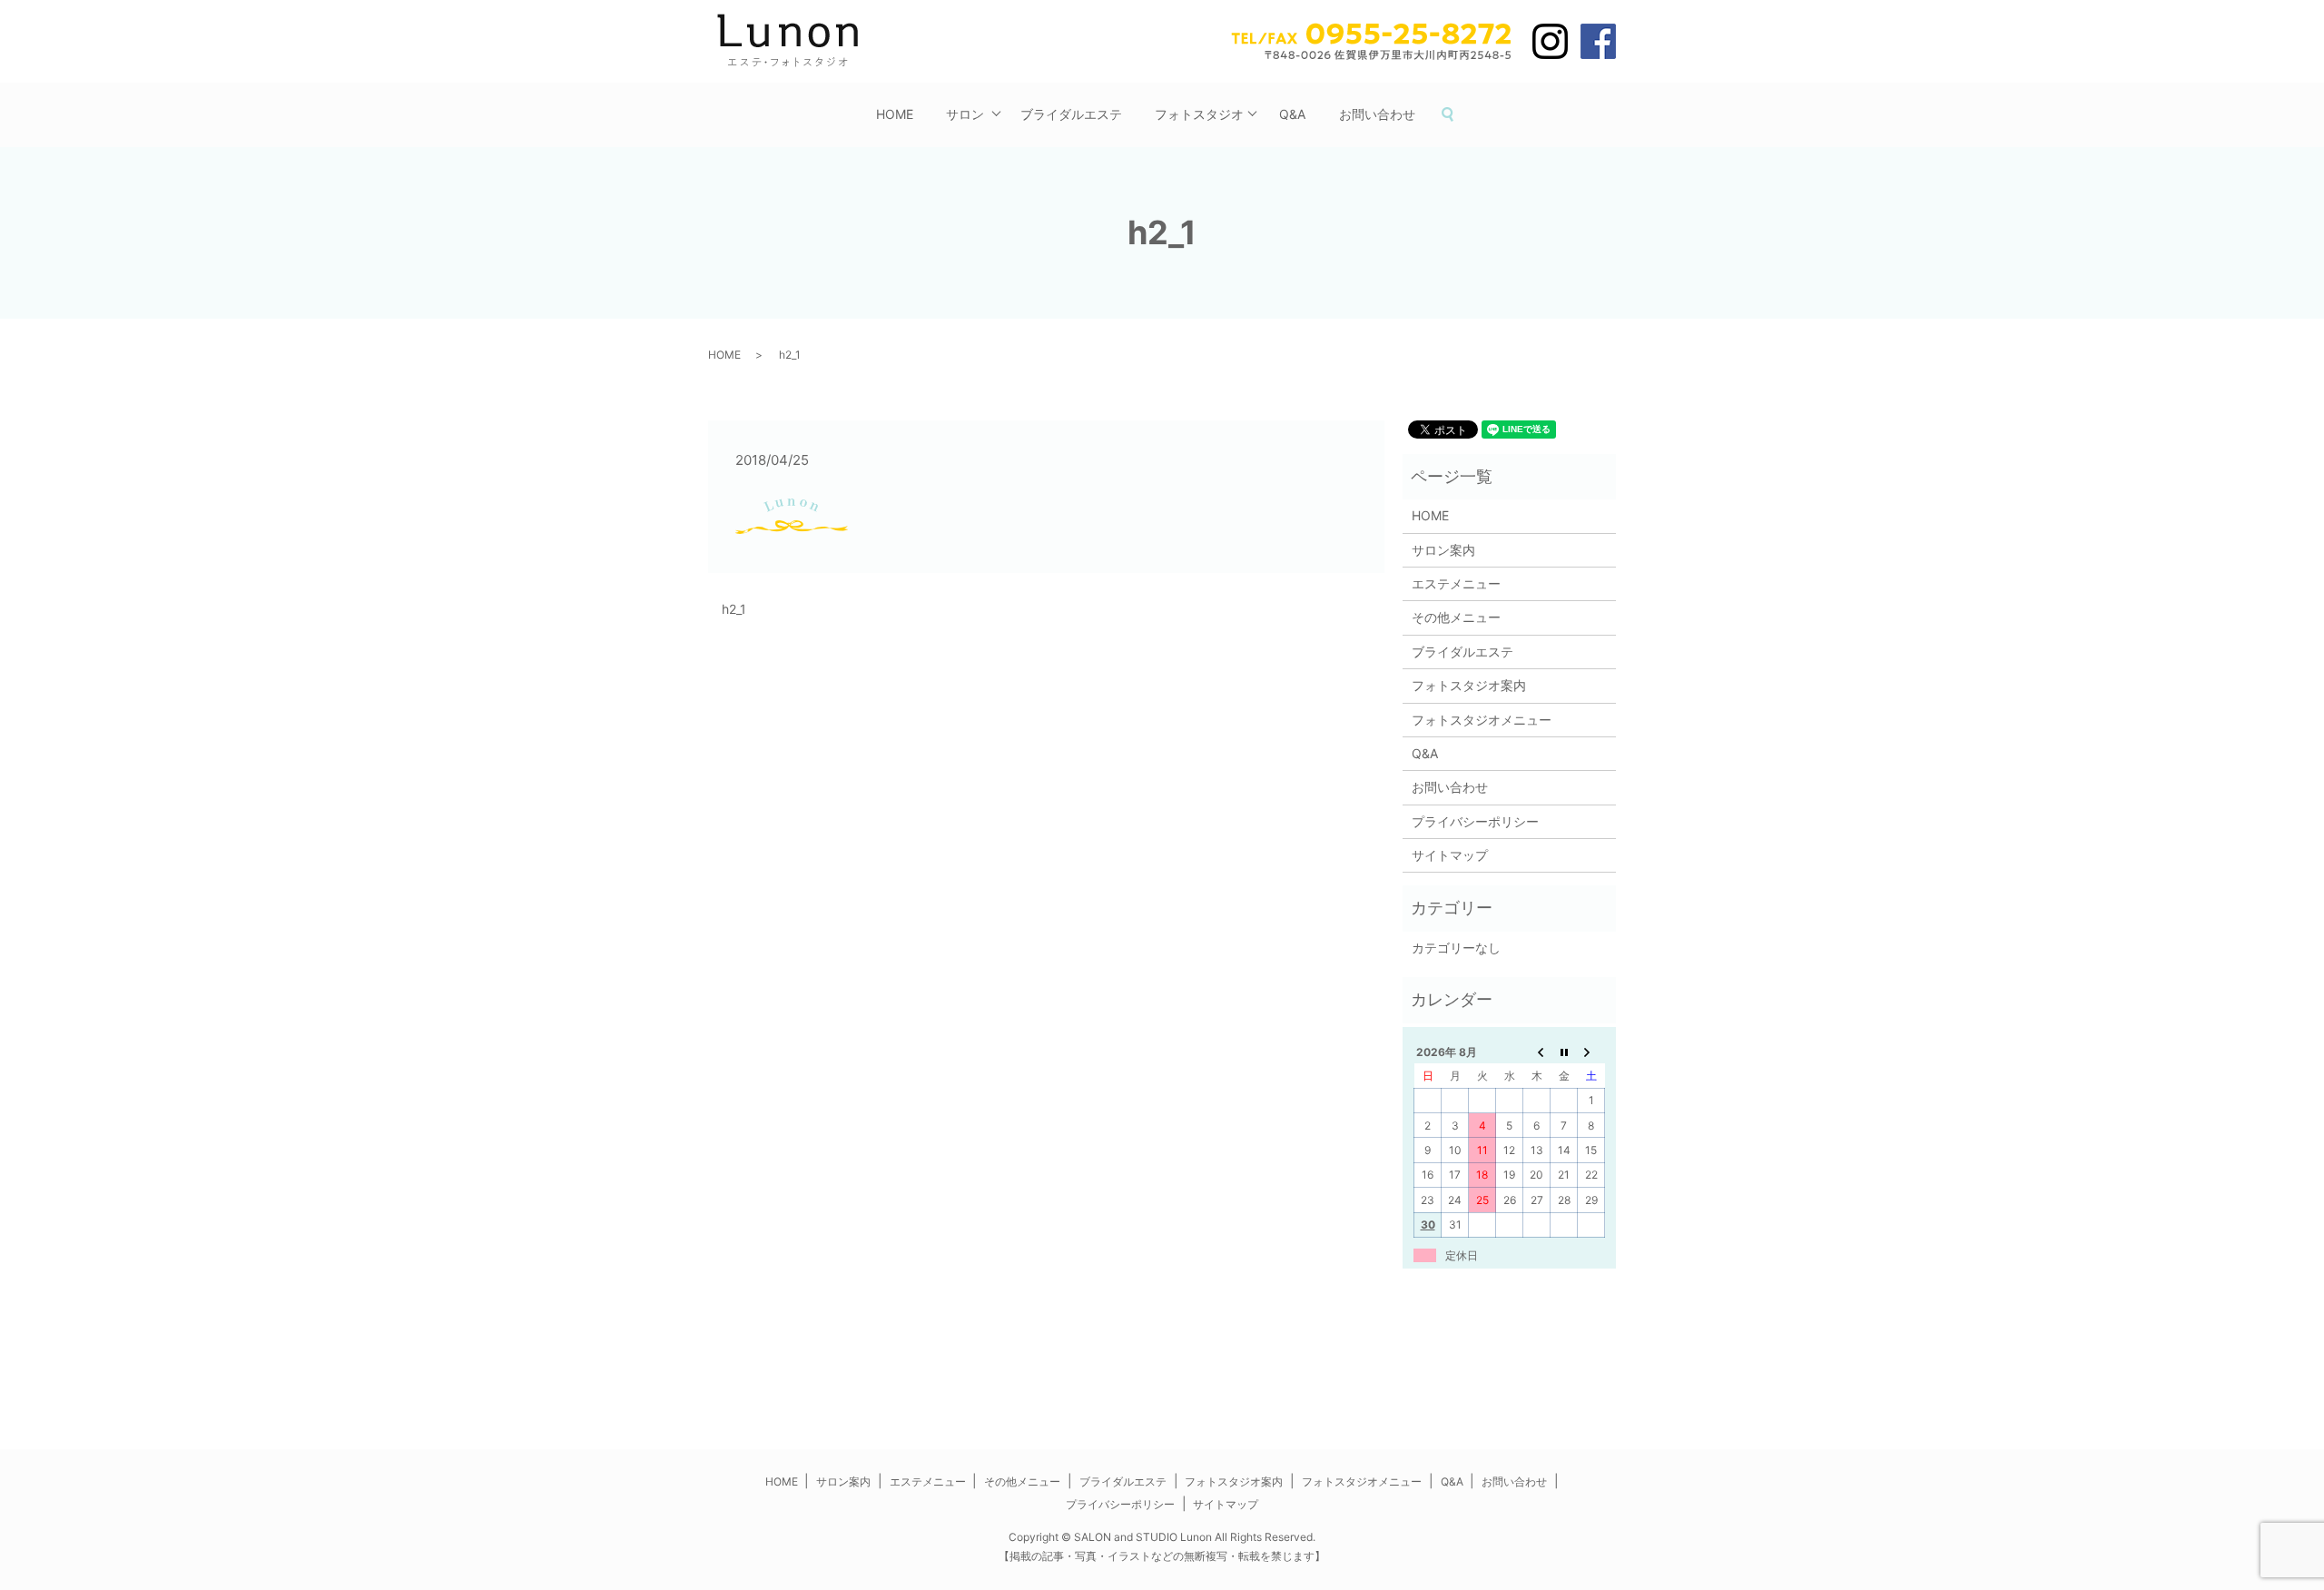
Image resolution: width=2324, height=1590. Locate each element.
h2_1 (734, 609)
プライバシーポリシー (1475, 821)
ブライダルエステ (1071, 114)
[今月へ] (1564, 1052)
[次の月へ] (1591, 1052)
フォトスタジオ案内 (1469, 685)
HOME (895, 114)
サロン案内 (1443, 550)
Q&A (1292, 114)
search (1456, 115)
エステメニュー (1456, 583)
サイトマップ (1450, 855)
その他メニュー (1456, 617)
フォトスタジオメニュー (1482, 720)
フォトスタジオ (1199, 114)
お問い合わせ (1377, 114)
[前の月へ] (1537, 1052)
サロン (965, 114)
